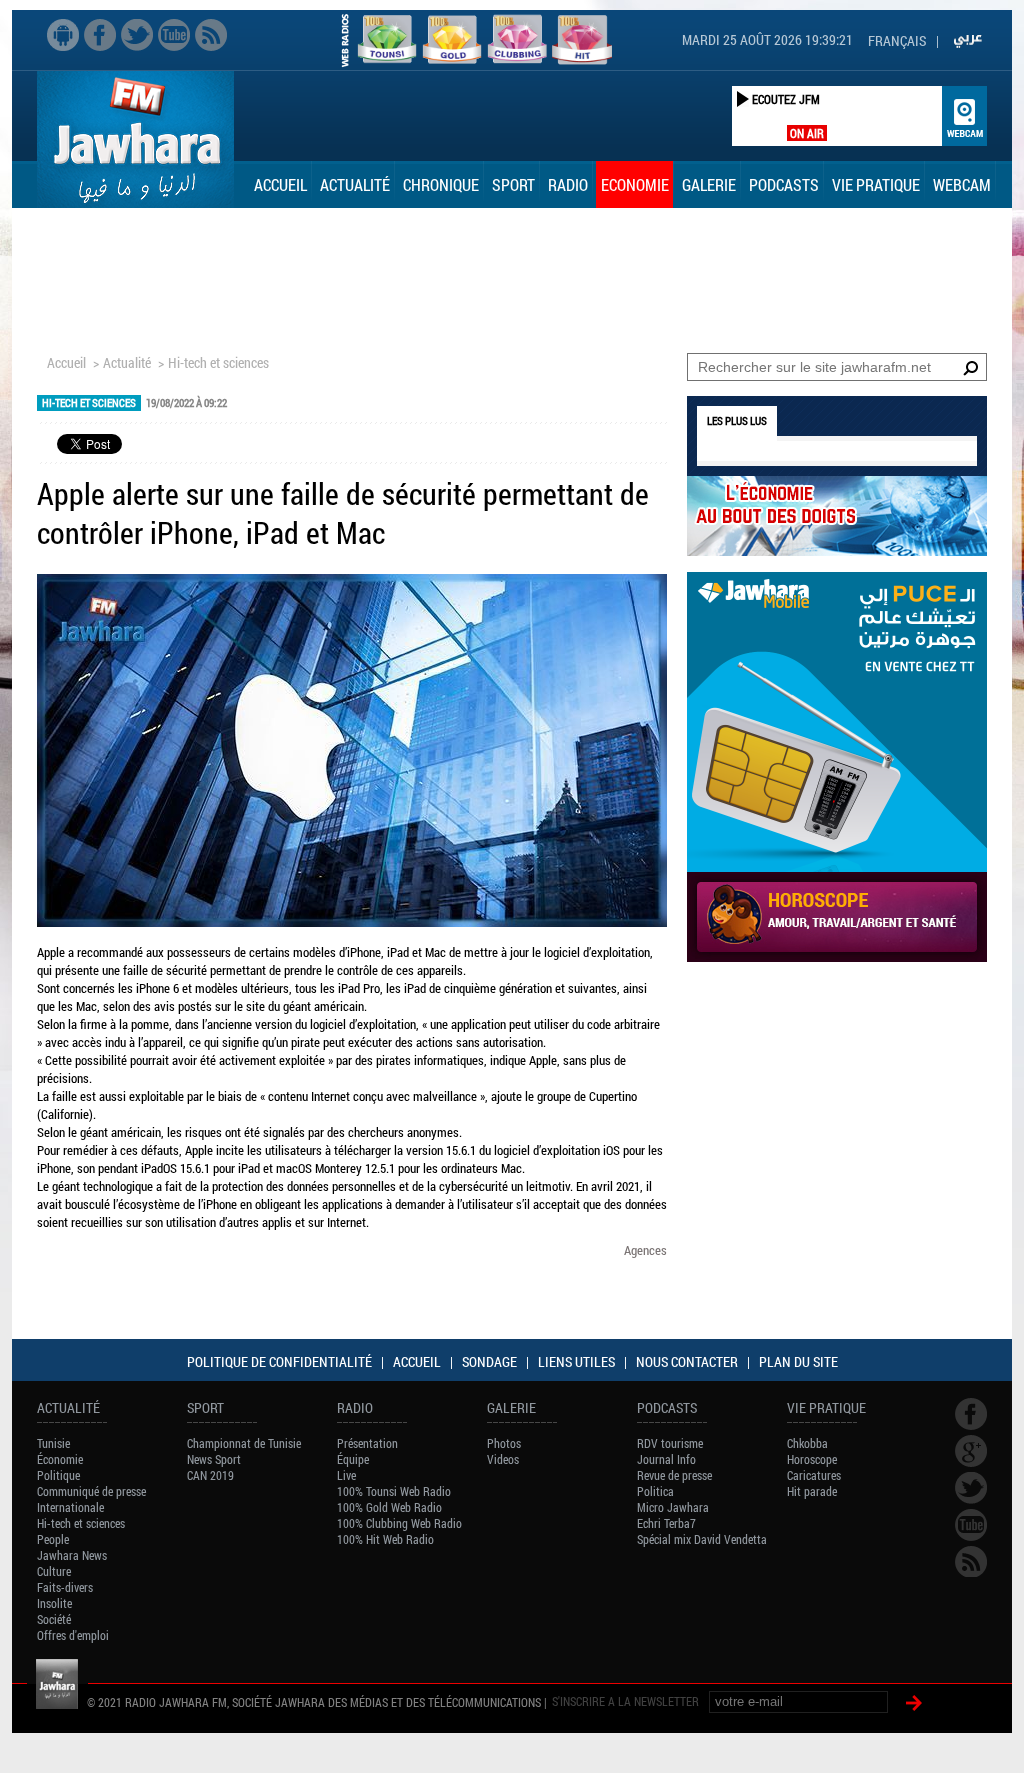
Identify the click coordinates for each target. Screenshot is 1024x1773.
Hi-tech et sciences (218, 362)
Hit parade (812, 1491)
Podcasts (784, 184)
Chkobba (807, 1443)
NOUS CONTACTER (687, 1361)
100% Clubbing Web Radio (399, 1523)
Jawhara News (72, 1555)
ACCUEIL (417, 1361)
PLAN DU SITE (798, 1361)
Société (54, 1619)
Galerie (709, 184)
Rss (211, 35)
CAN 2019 (210, 1475)
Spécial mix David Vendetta (702, 1539)
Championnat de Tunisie (244, 1443)
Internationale (70, 1507)
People (53, 1539)
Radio (568, 184)
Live (346, 1475)
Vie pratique (876, 184)
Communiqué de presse (91, 1491)
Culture (54, 1571)
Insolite (54, 1603)
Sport (513, 184)
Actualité (355, 184)
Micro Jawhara (673, 1507)
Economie (635, 184)
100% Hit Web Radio (385, 1539)
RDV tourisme (670, 1443)
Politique (58, 1475)
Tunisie (53, 1443)
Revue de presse (674, 1475)
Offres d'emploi (73, 1635)
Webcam (962, 184)
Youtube (174, 35)
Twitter (137, 35)
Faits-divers (65, 1587)
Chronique (441, 184)
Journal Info (666, 1459)
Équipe (353, 1459)
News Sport (214, 1459)
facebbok (100, 35)
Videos (503, 1459)
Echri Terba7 (666, 1523)
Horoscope (812, 1459)
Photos (504, 1443)
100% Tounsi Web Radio (394, 1491)
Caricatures (814, 1475)
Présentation (367, 1443)
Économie (60, 1459)
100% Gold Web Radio (389, 1507)
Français (897, 40)
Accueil (280, 184)
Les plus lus (737, 420)
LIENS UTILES (576, 1361)
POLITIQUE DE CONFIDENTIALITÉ (279, 1361)
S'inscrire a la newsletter (625, 1701)
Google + (971, 1451)
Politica (655, 1491)
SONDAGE (489, 1361)
